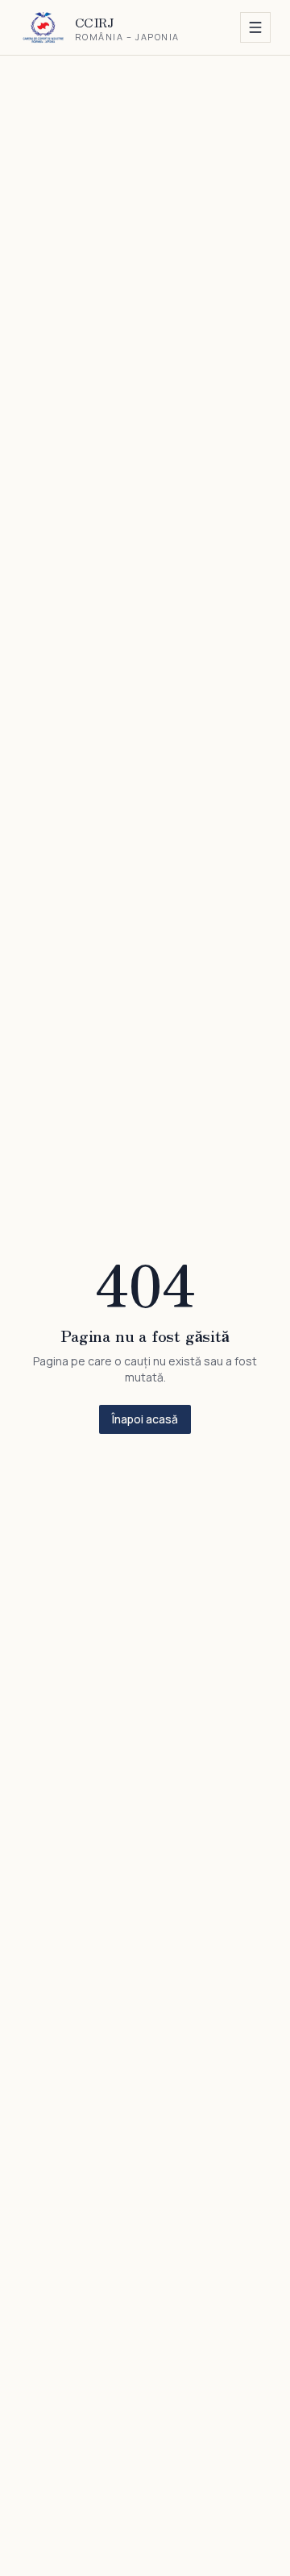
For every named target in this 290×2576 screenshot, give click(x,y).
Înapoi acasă (145, 1419)
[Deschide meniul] (255, 27)
